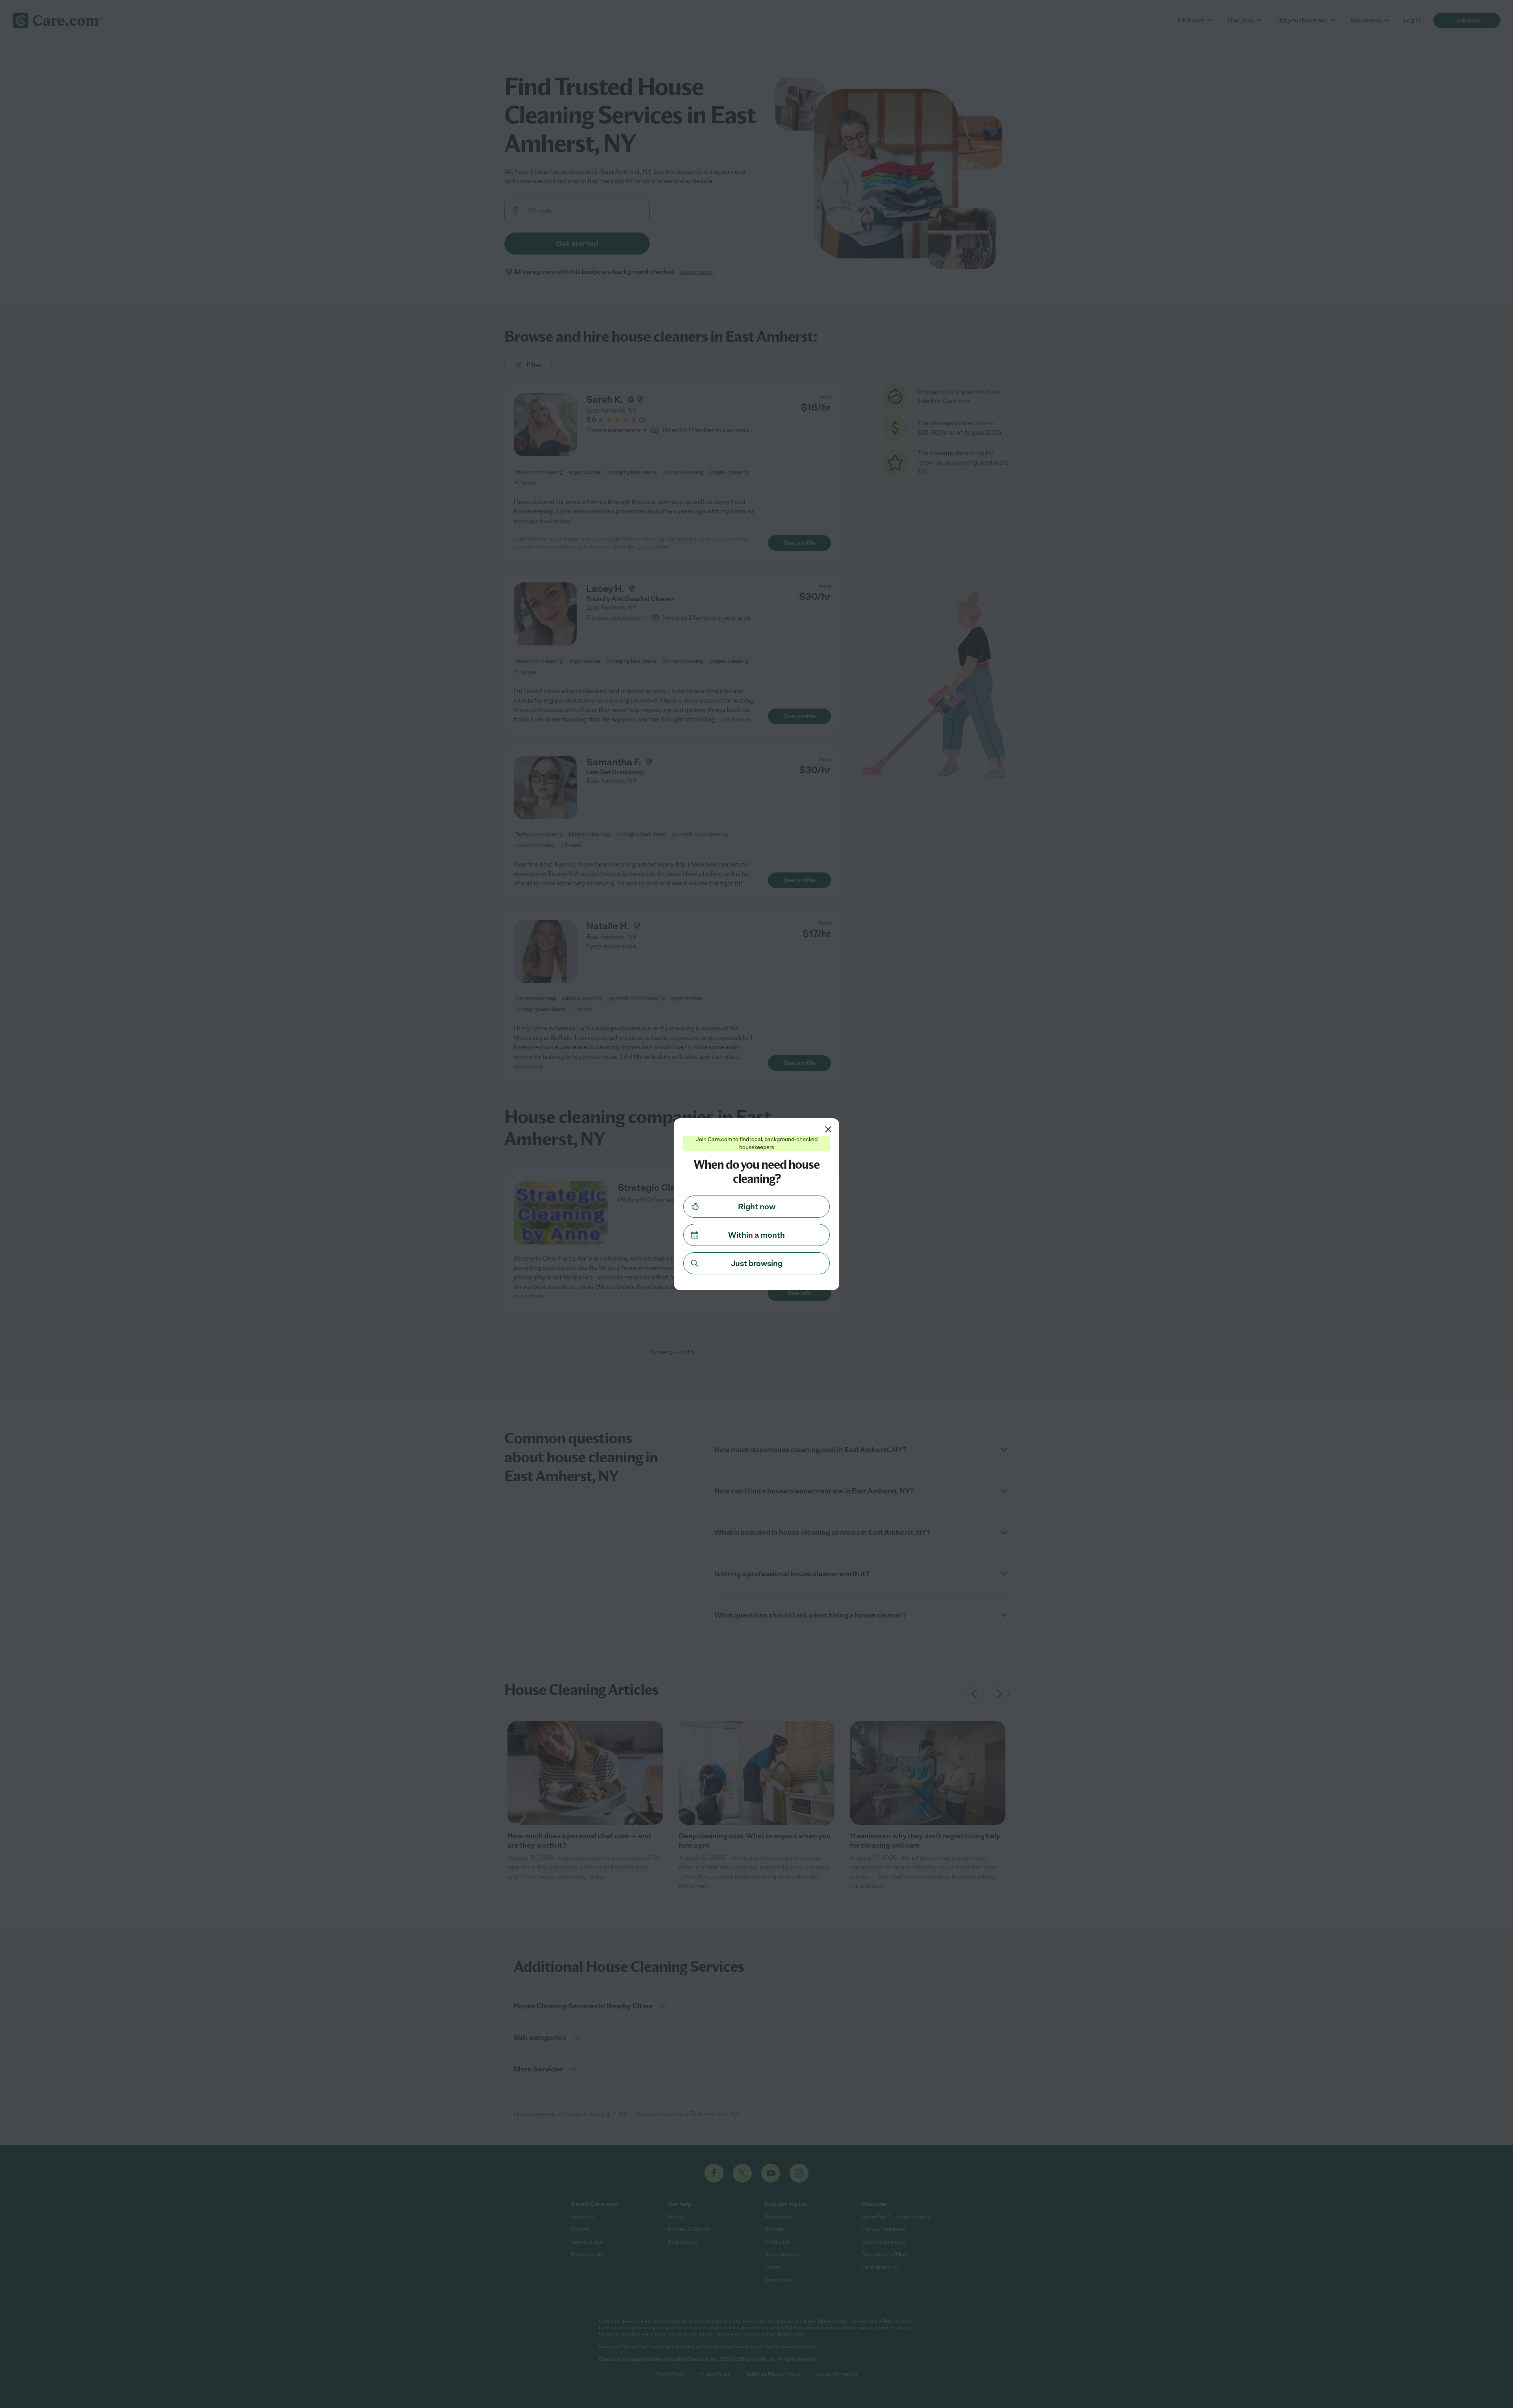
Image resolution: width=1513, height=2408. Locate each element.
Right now (757, 1207)
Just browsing (757, 1263)
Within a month (756, 1235)
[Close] (828, 1129)
